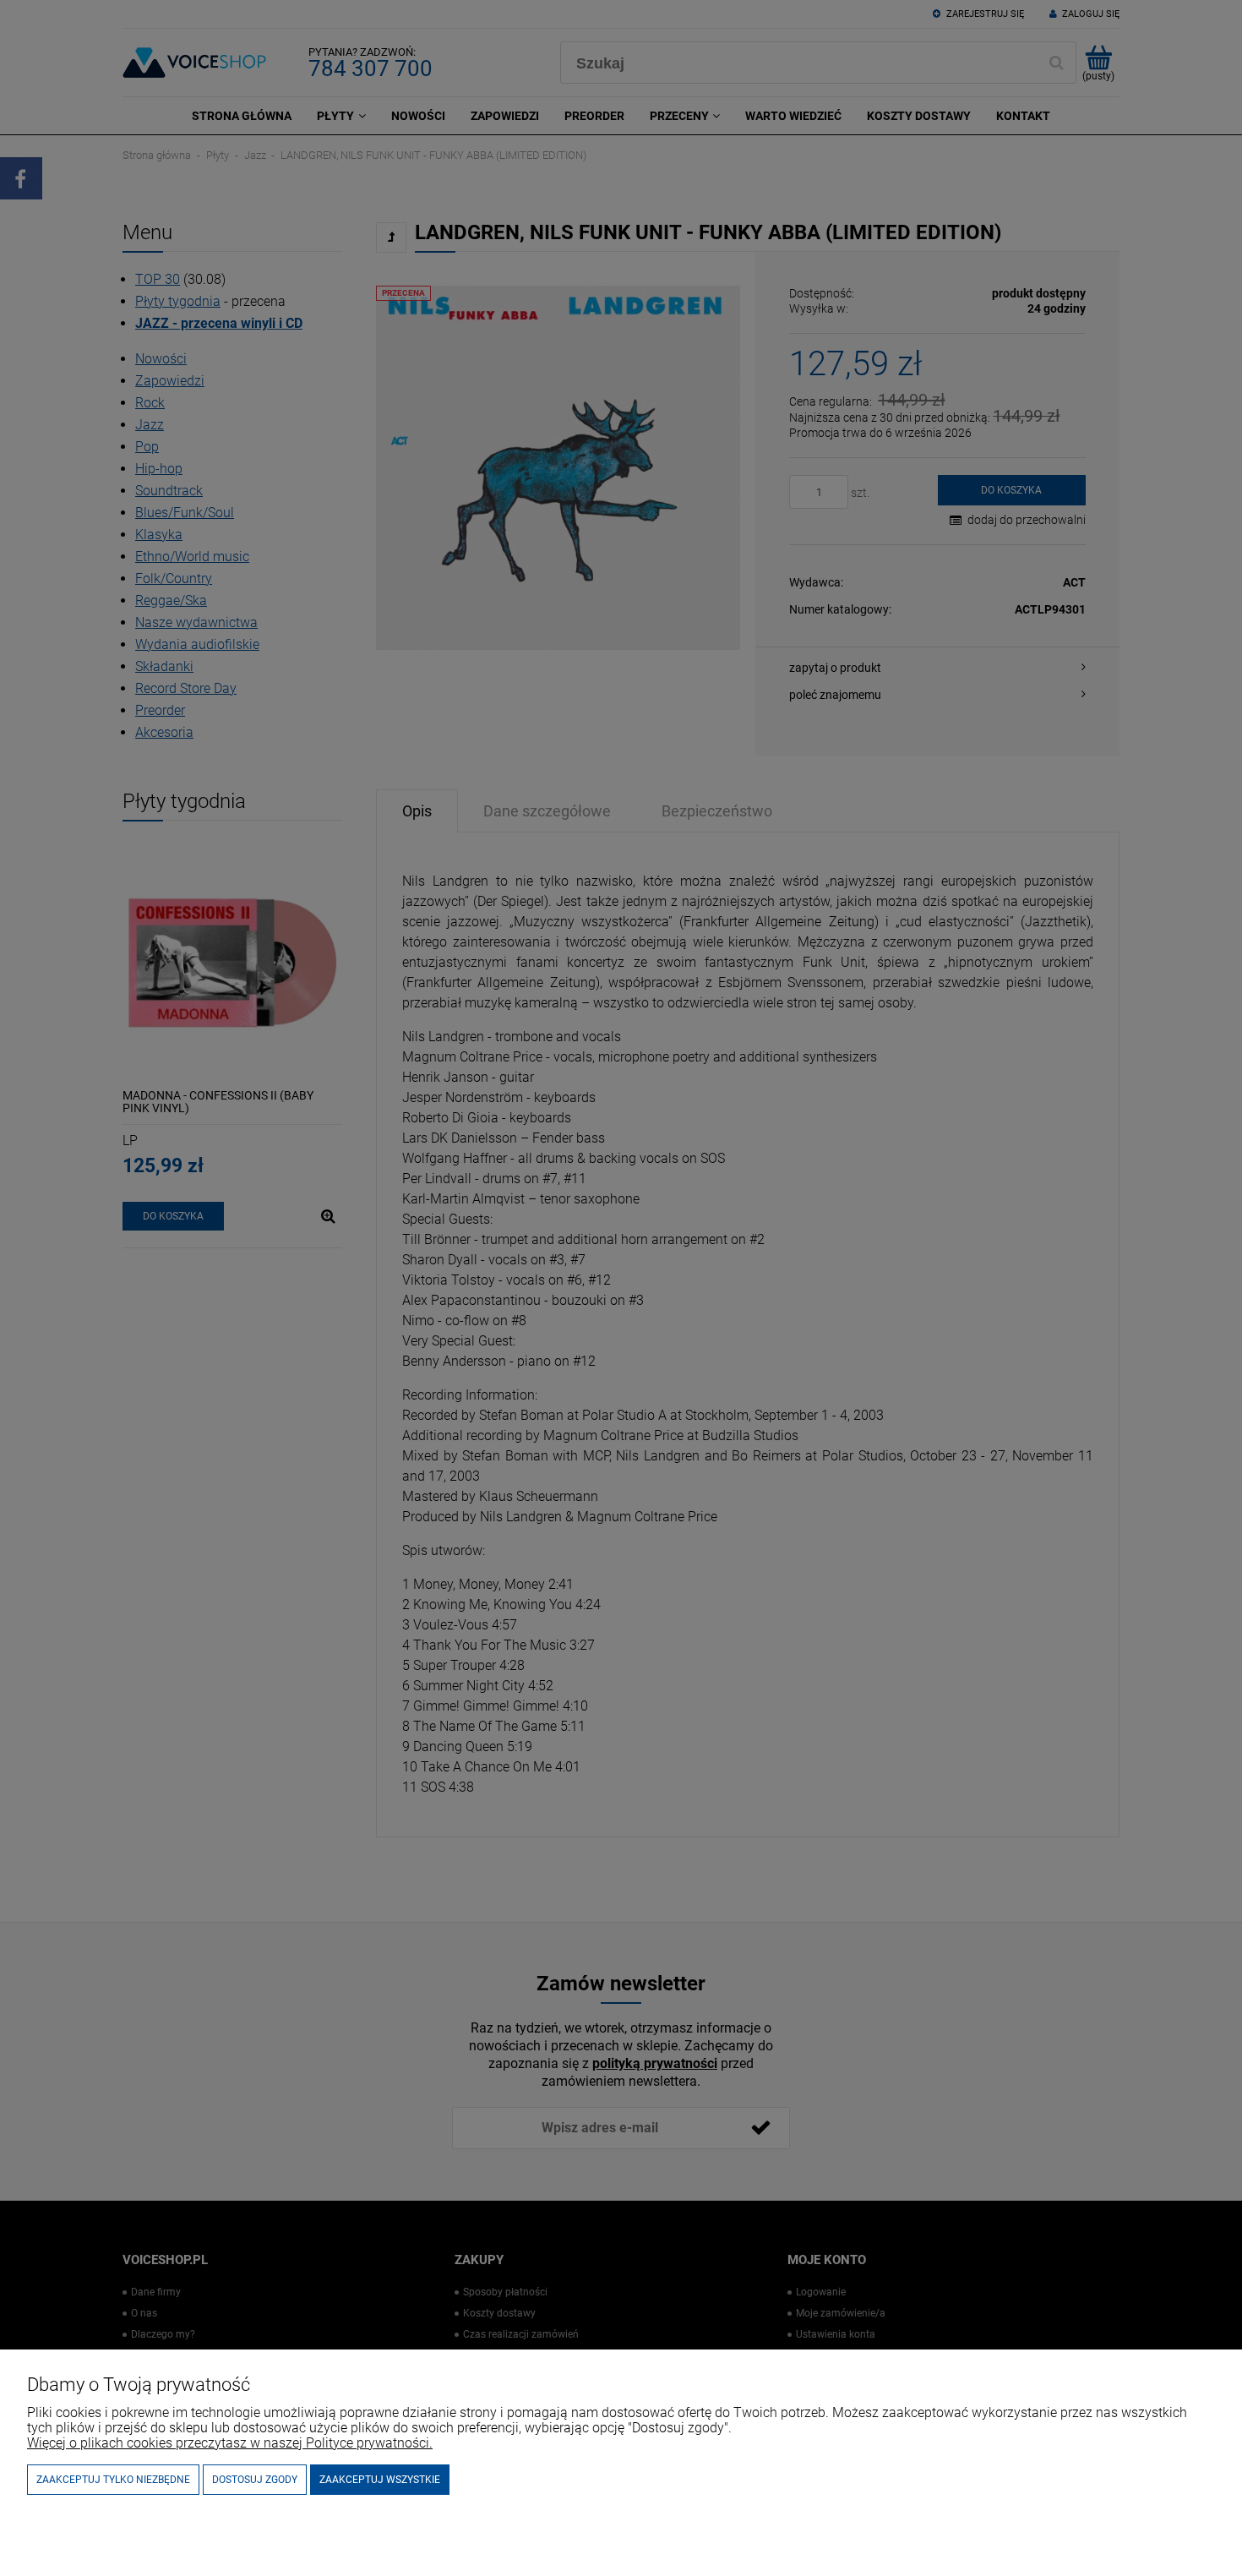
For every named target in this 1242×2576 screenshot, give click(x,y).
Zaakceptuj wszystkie (380, 2480)
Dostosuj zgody (255, 2480)
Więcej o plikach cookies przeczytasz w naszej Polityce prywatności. (230, 2443)
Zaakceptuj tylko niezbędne (113, 2480)
